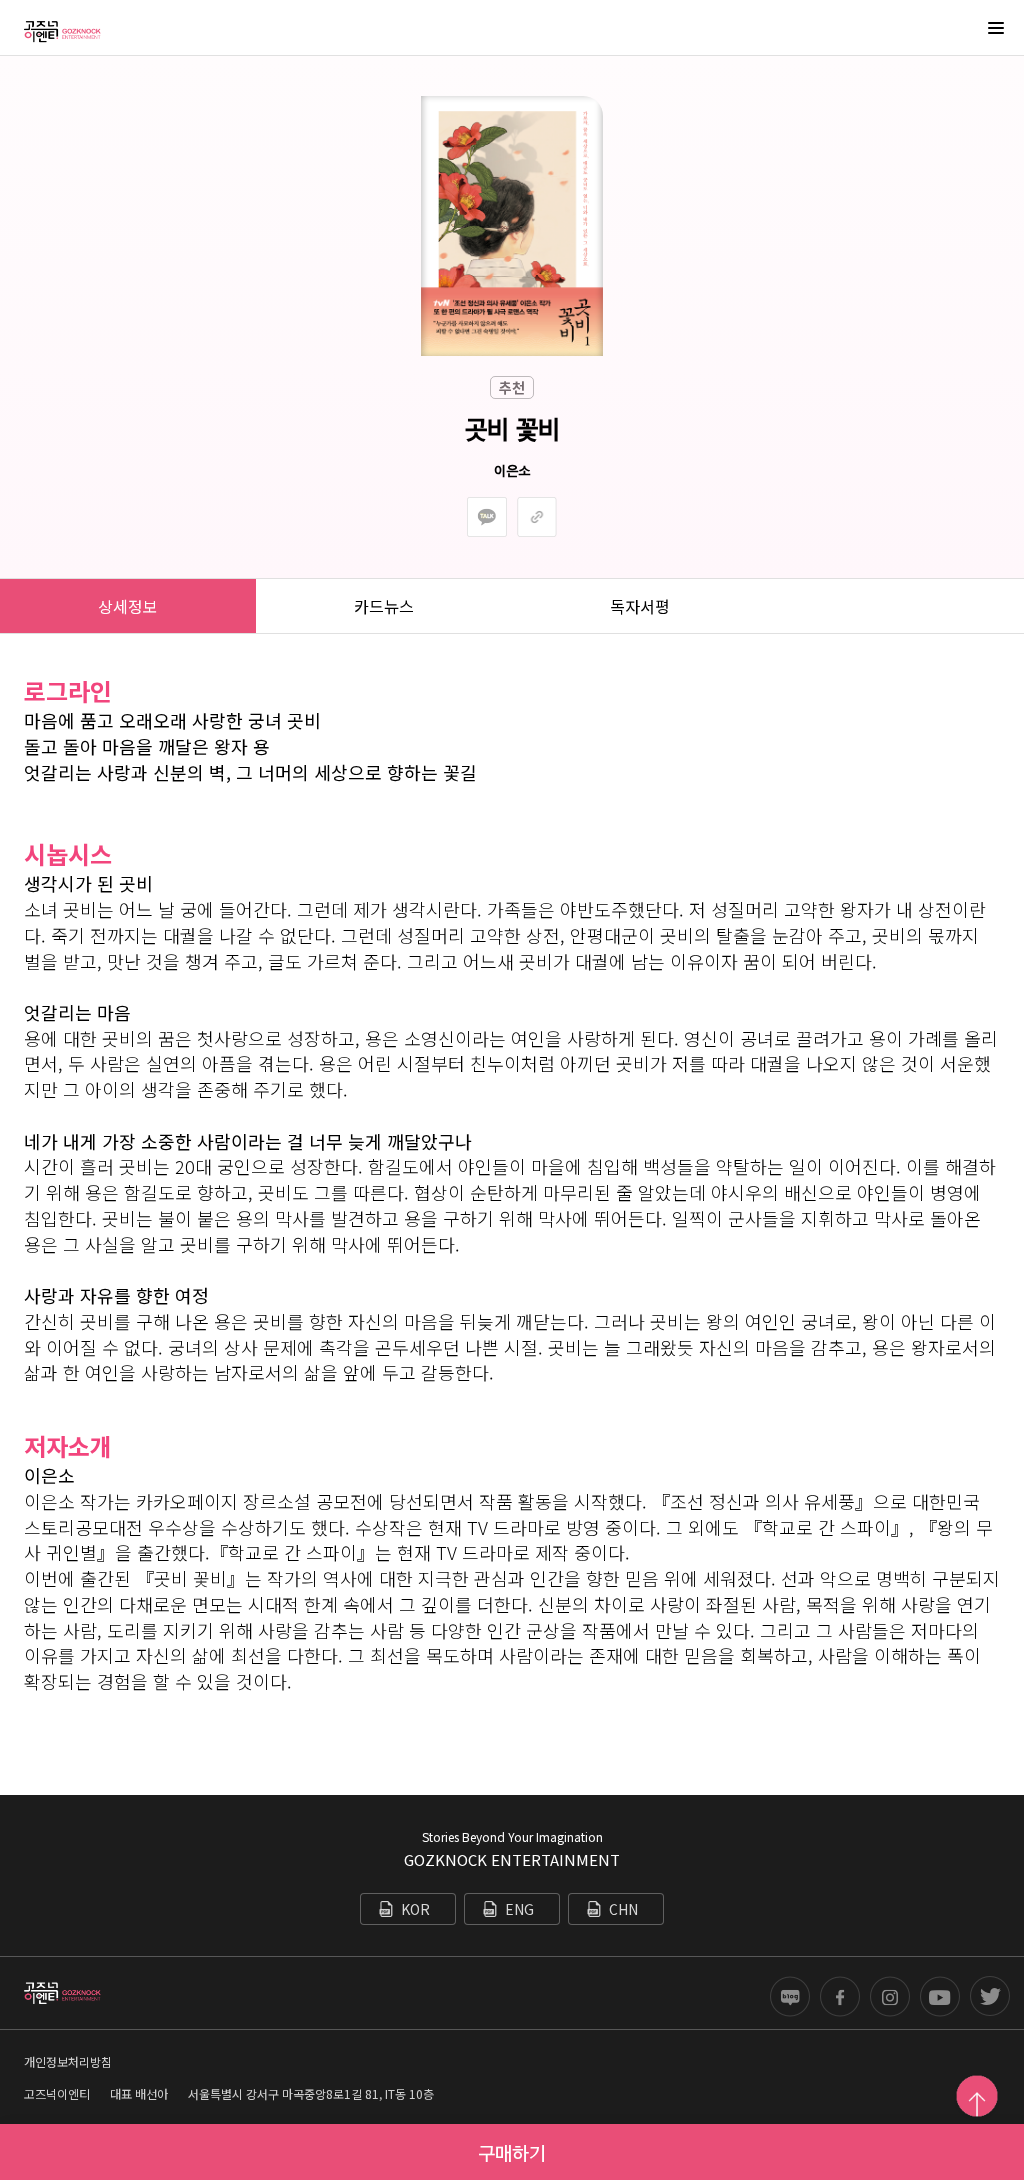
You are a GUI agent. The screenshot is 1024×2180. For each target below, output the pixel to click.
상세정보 (128, 606)
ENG (519, 1909)
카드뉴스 (384, 606)
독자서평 (640, 606)
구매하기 (512, 2152)
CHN (623, 1909)
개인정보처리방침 (68, 2061)
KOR (415, 1909)
